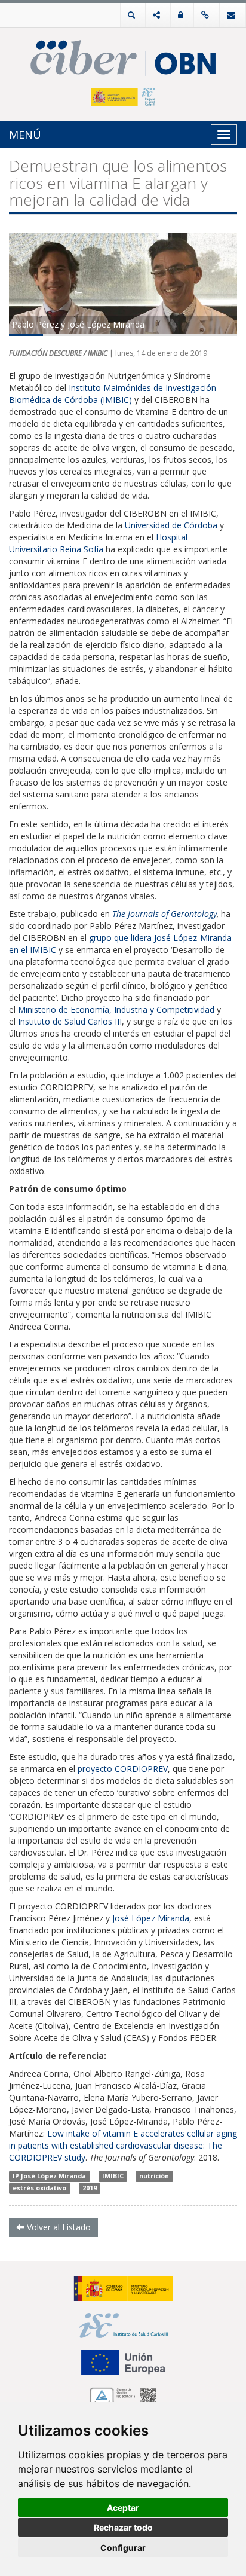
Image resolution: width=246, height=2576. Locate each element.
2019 (90, 2188)
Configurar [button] (123, 2548)
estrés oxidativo (39, 2188)
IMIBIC (113, 2176)
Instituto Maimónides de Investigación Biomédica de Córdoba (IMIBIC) (113, 394)
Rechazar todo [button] (123, 2527)
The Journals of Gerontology (164, 914)
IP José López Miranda (49, 2176)
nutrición (154, 2176)
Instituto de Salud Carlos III (70, 1021)
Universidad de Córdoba (171, 525)
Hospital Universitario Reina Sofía (98, 543)
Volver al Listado (58, 2227)
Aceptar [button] (123, 2508)
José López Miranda (151, 1918)
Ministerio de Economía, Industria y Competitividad (116, 1009)
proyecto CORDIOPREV (123, 1769)
